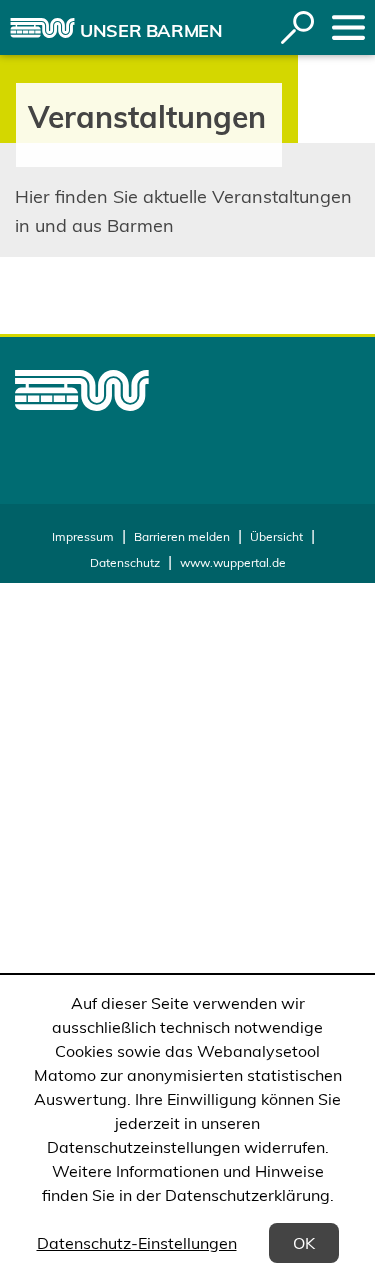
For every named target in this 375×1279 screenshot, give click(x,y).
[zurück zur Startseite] (42, 28)
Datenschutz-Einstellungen (137, 1243)
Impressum (83, 536)
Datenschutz (125, 562)
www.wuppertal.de (233, 562)
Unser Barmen (151, 30)
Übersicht (276, 536)
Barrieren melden (182, 536)
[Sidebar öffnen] (348, 27)
